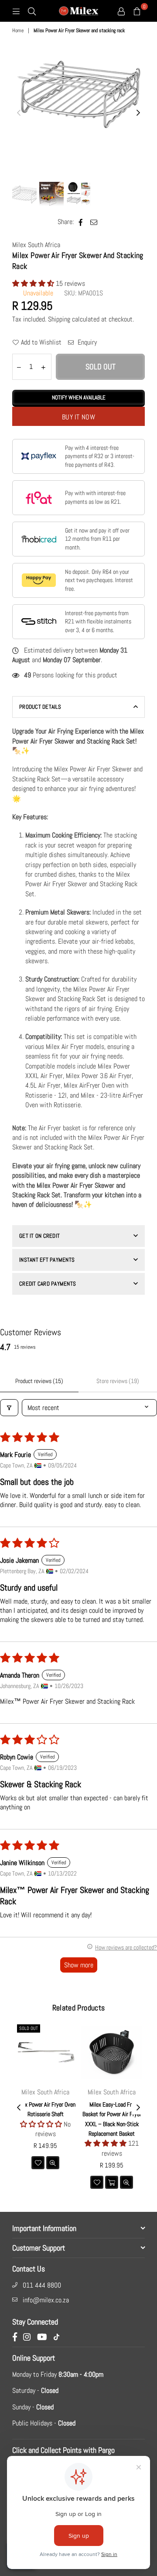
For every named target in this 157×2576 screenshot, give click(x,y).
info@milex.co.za (46, 2300)
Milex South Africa (36, 245)
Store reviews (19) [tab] (118, 1381)
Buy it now (78, 417)
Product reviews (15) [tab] (39, 1381)
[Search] (32, 11)
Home (18, 30)
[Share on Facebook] (81, 222)
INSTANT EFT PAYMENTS (47, 1260)
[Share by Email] (94, 222)
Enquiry (86, 342)
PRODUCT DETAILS (40, 707)
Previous (19, 113)
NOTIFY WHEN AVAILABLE (79, 397)
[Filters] (9, 1408)
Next (138, 113)
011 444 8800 (42, 2285)
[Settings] (121, 11)
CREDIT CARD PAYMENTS (48, 1284)
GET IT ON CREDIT (39, 1236)
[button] (34, 283)
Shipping (59, 319)
